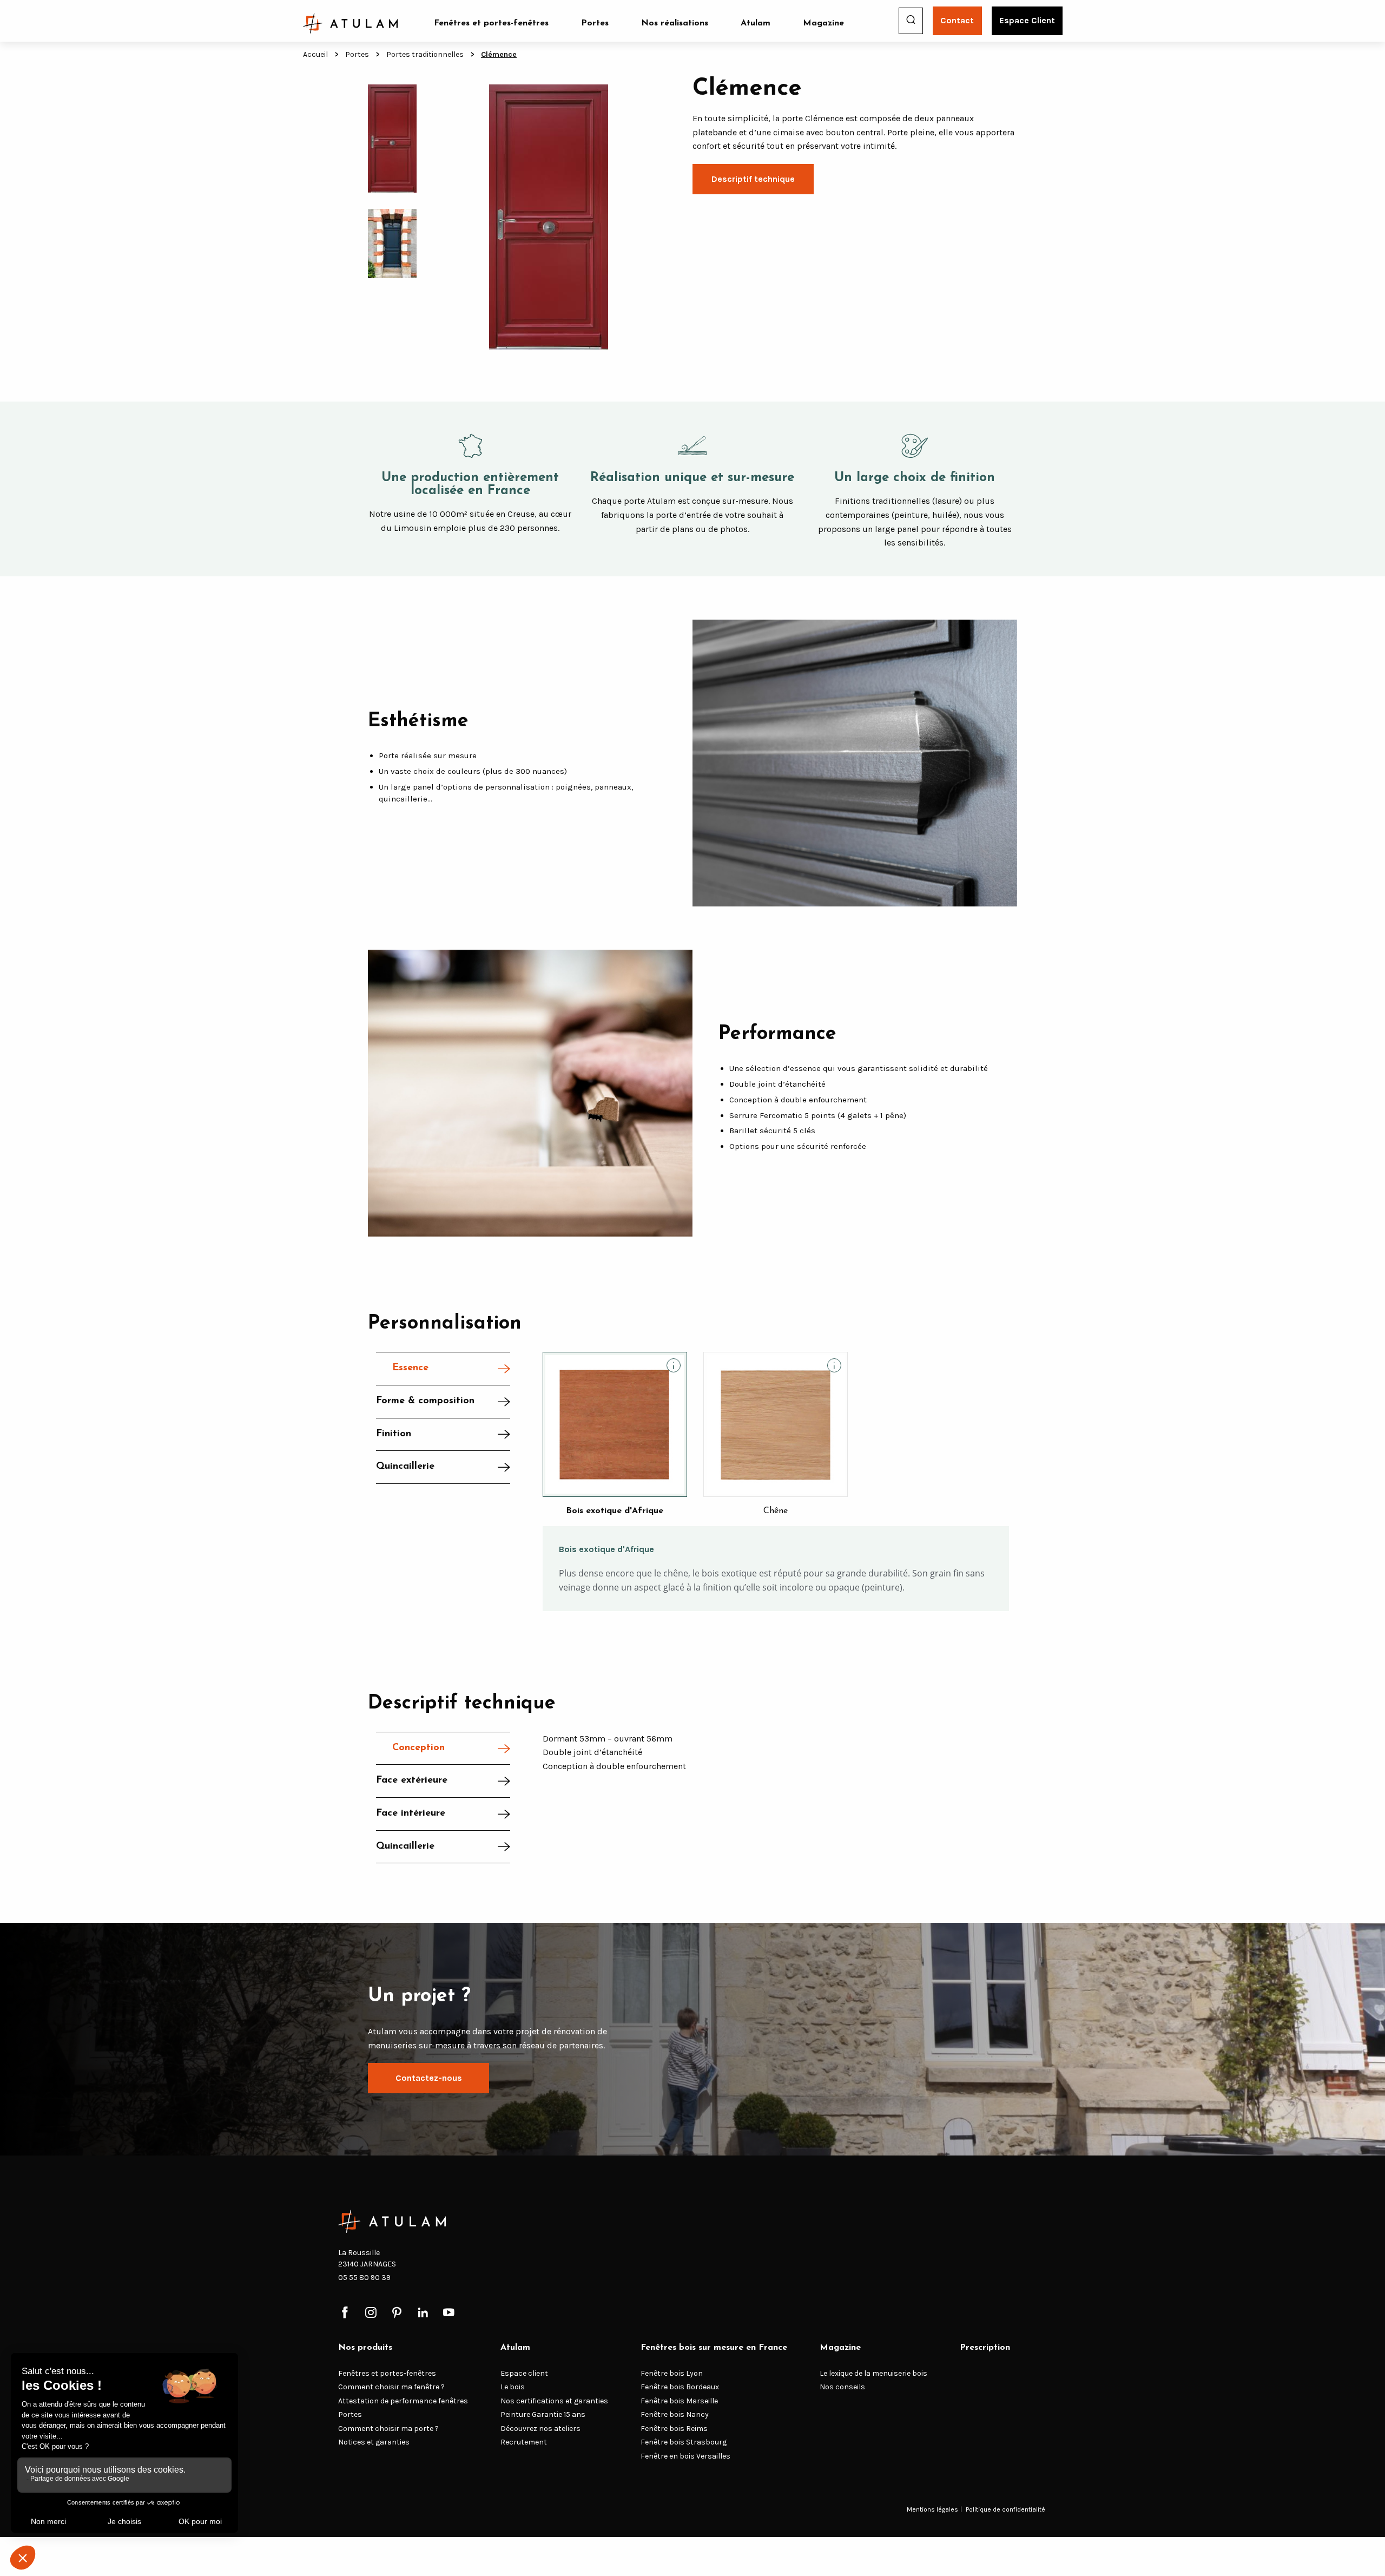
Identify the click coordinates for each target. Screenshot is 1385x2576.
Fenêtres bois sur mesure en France (714, 2348)
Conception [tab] (418, 1748)
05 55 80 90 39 (364, 2278)
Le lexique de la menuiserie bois (873, 2373)
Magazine (823, 23)
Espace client (524, 2373)
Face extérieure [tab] (412, 1780)
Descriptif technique (753, 179)
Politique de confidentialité (1005, 2509)
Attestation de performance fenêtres (403, 2401)
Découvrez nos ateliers (540, 2429)
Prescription (985, 2348)
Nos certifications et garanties (554, 2401)
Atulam (756, 23)
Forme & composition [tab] (425, 1401)
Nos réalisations (675, 23)
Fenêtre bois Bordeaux (680, 2387)
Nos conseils (842, 2387)
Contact (957, 20)
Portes (595, 23)
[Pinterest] (397, 2313)
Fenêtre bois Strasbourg (684, 2443)
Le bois (513, 2387)
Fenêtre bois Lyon (672, 2373)
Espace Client (1027, 20)
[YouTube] (449, 2313)
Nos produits (365, 2348)
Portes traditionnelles (425, 54)
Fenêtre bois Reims (674, 2429)
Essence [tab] (410, 1368)
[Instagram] (371, 2313)
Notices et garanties (374, 2443)
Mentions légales (932, 2509)
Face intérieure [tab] (411, 1813)
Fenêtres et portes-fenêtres (491, 23)
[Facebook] (345, 2313)
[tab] (443, 1435)
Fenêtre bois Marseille (679, 2401)
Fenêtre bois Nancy (675, 2415)
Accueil (315, 54)
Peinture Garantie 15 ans (543, 2415)
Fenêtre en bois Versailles (685, 2456)
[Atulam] (351, 23)
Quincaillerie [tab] (405, 1467)
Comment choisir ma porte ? (388, 2429)
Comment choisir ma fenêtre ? (391, 2387)
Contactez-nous (429, 2078)
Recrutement (524, 2443)
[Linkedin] (423, 2313)
